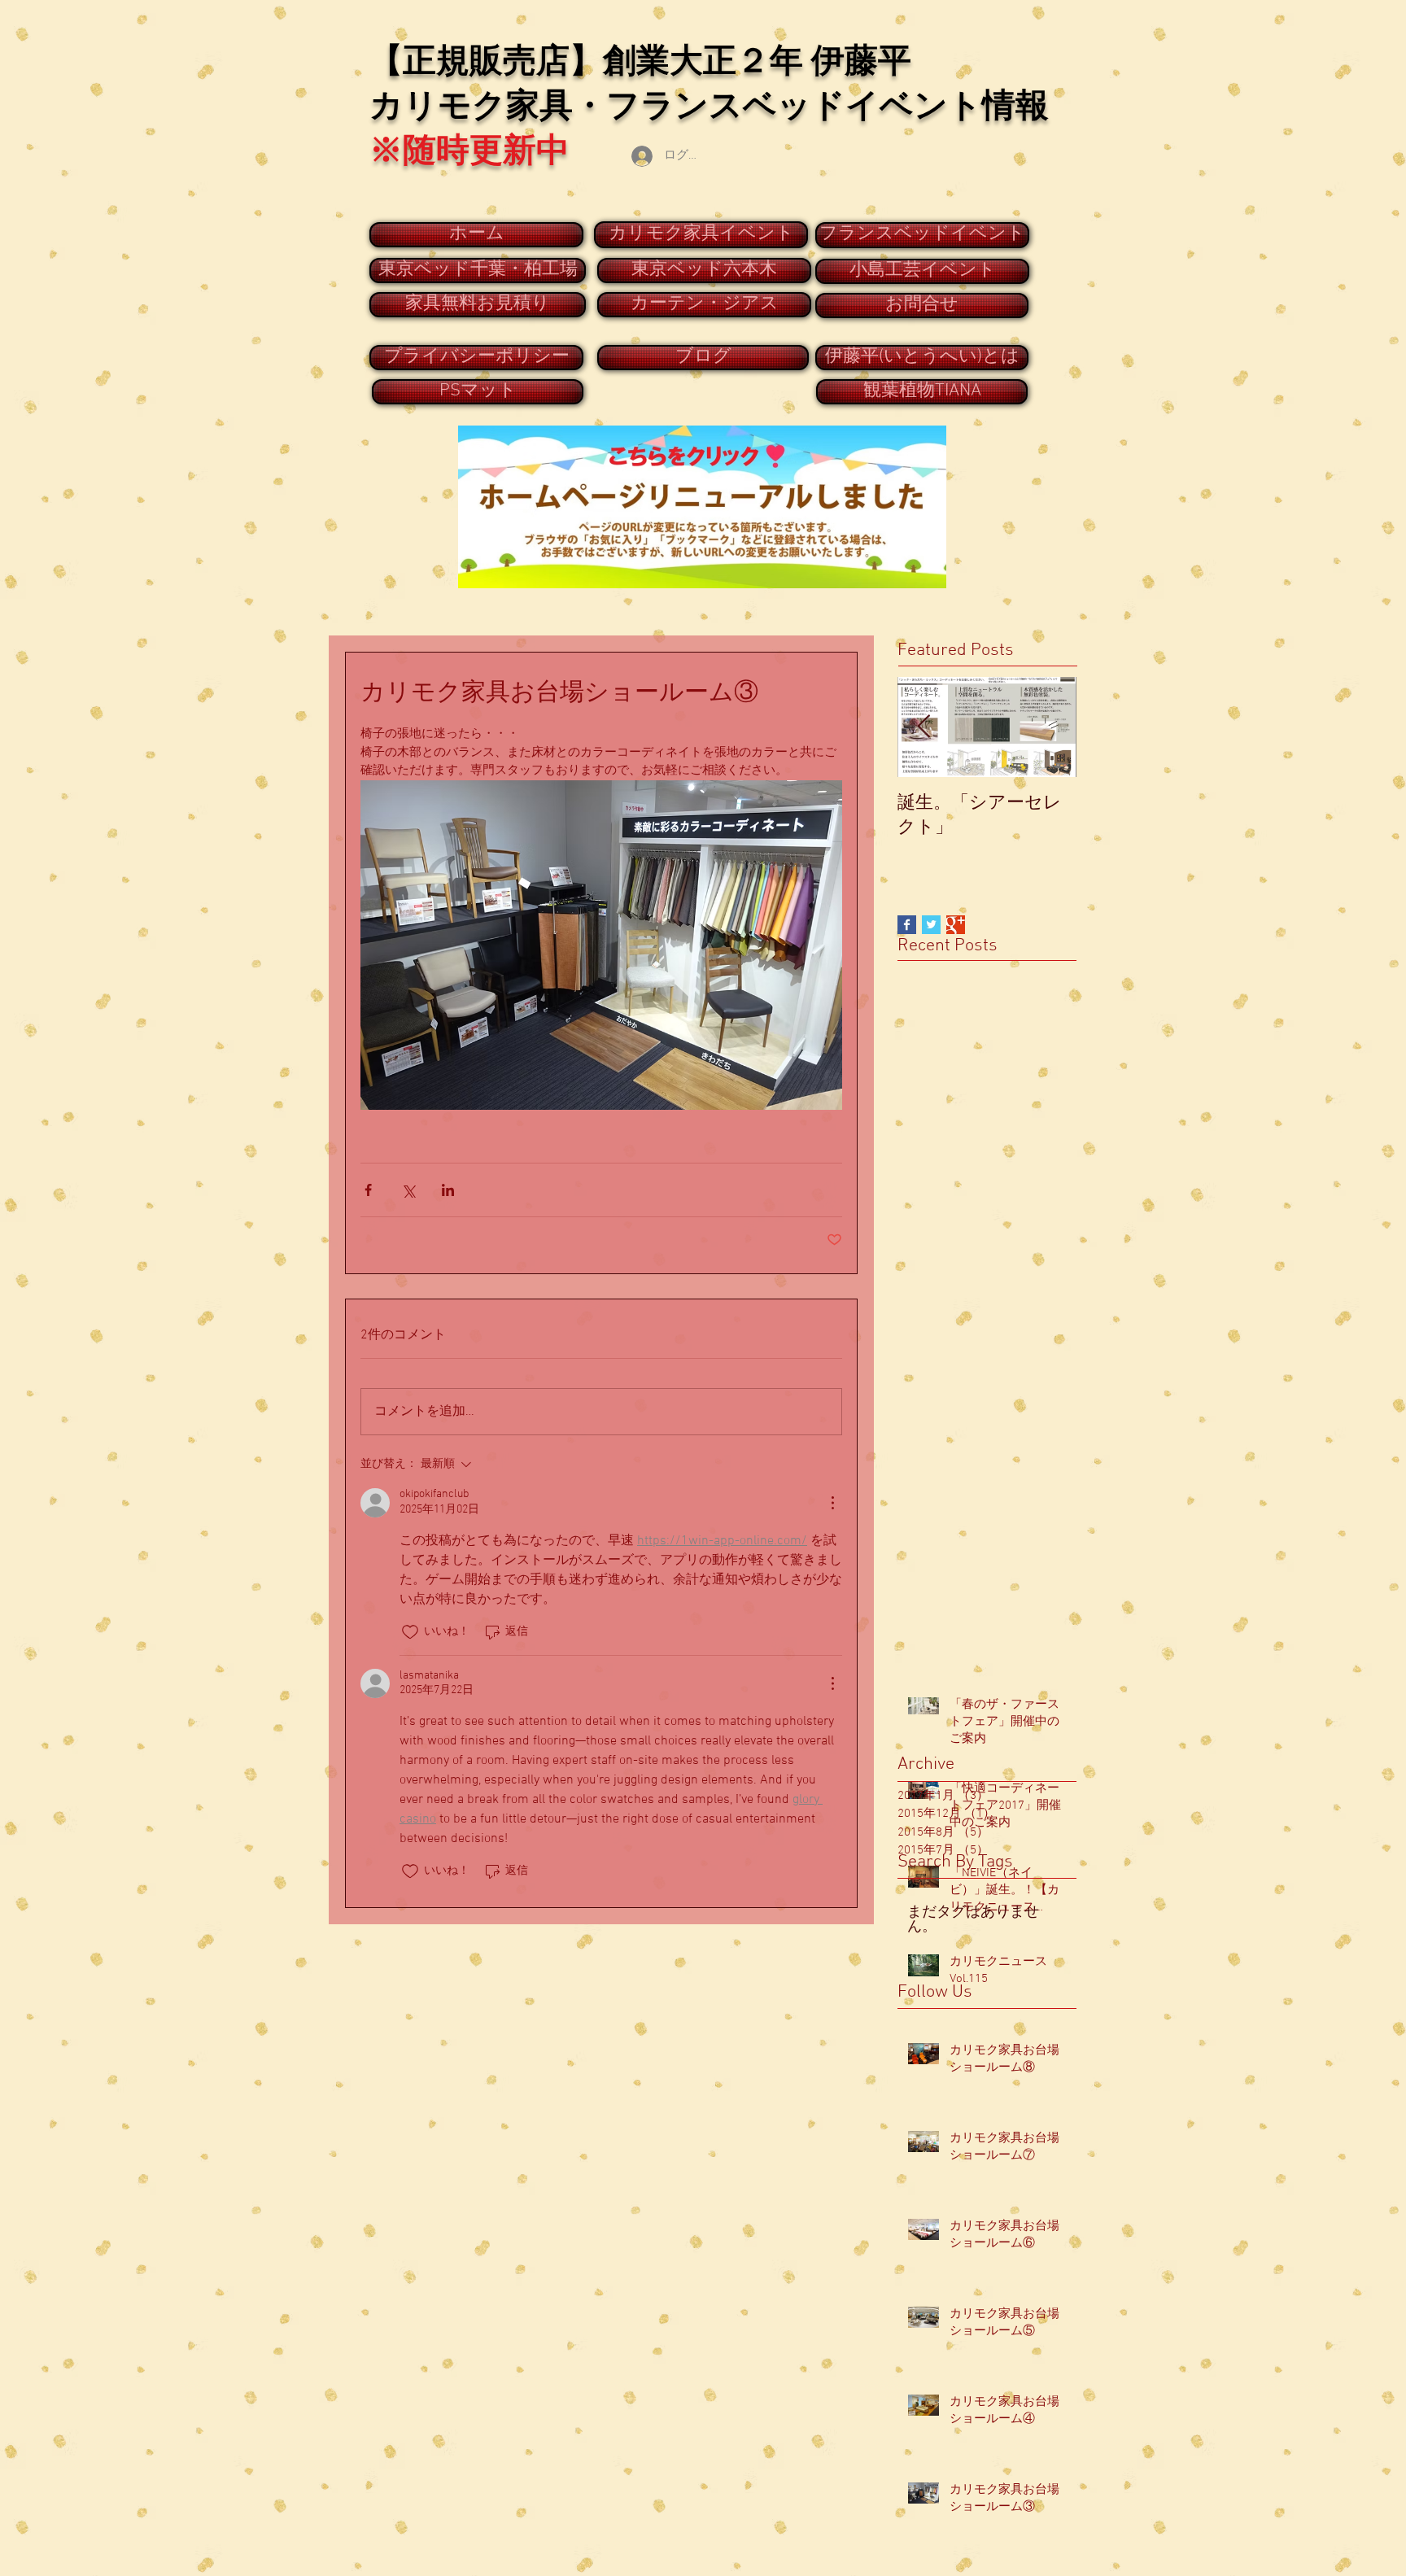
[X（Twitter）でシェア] (408, 1190)
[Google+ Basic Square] (956, 925)
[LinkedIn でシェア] (448, 1190)
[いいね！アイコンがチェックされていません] (410, 1632)
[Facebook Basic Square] (907, 925)
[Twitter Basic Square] (931, 925)
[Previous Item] (924, 727)
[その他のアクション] (832, 1503)
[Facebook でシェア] (368, 1190)
